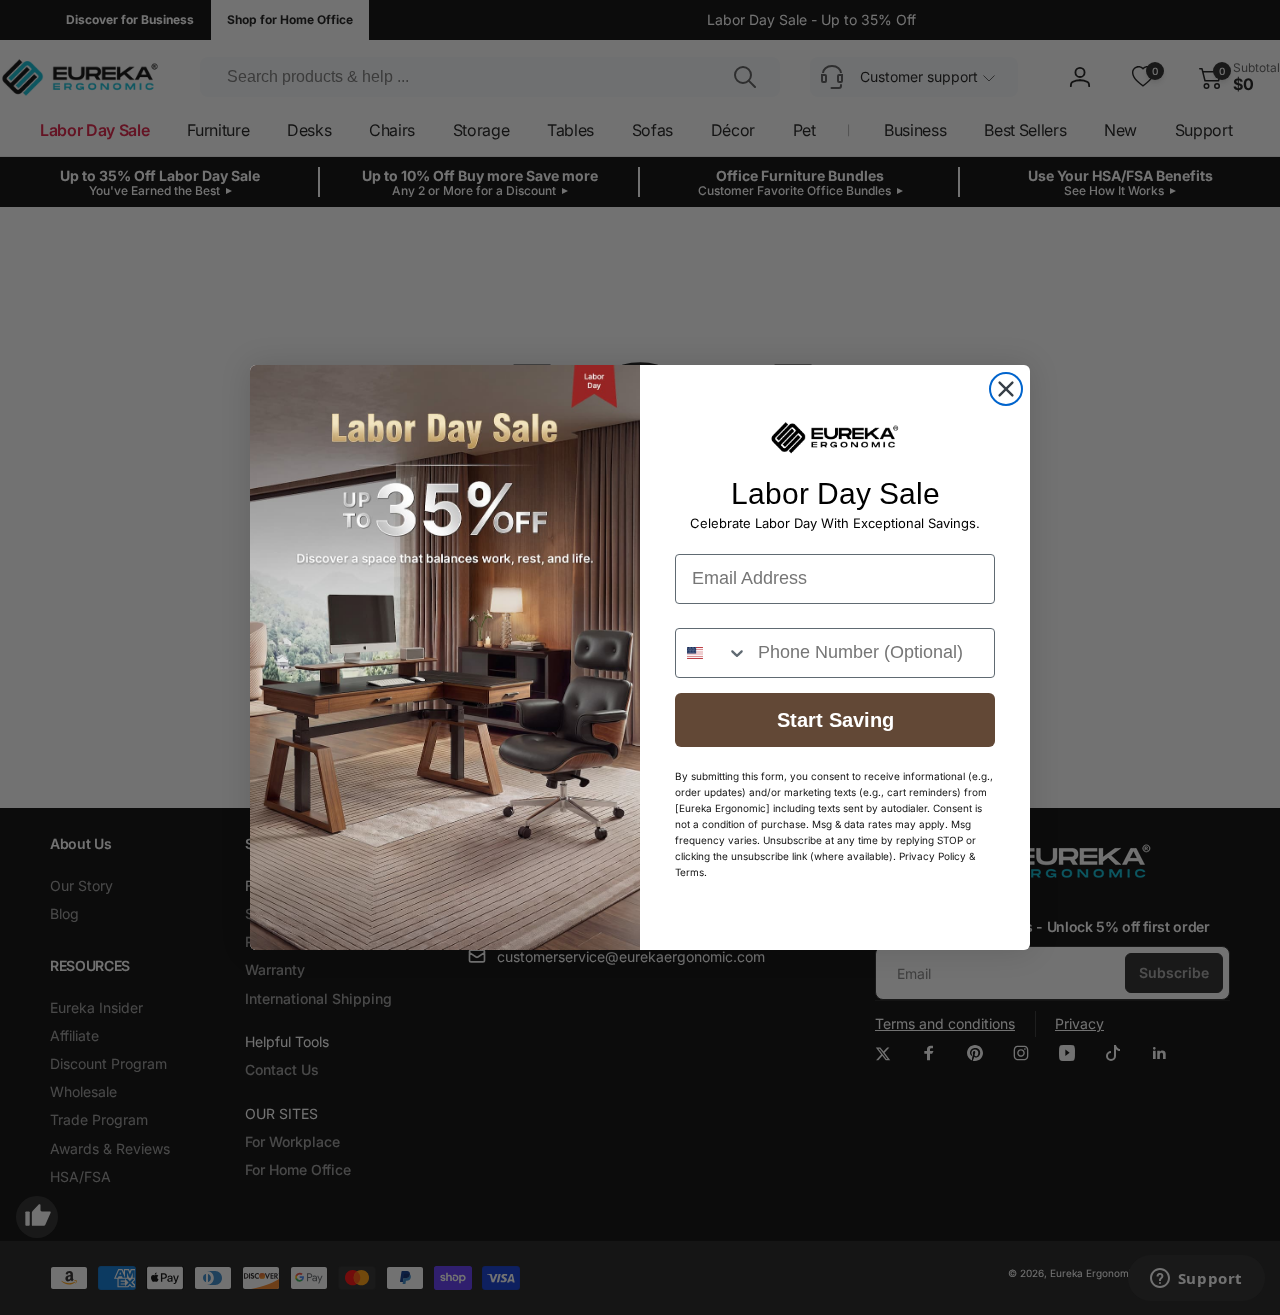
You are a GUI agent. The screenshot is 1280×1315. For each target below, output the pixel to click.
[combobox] (712, 653)
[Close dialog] (1006, 389)
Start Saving (835, 720)
